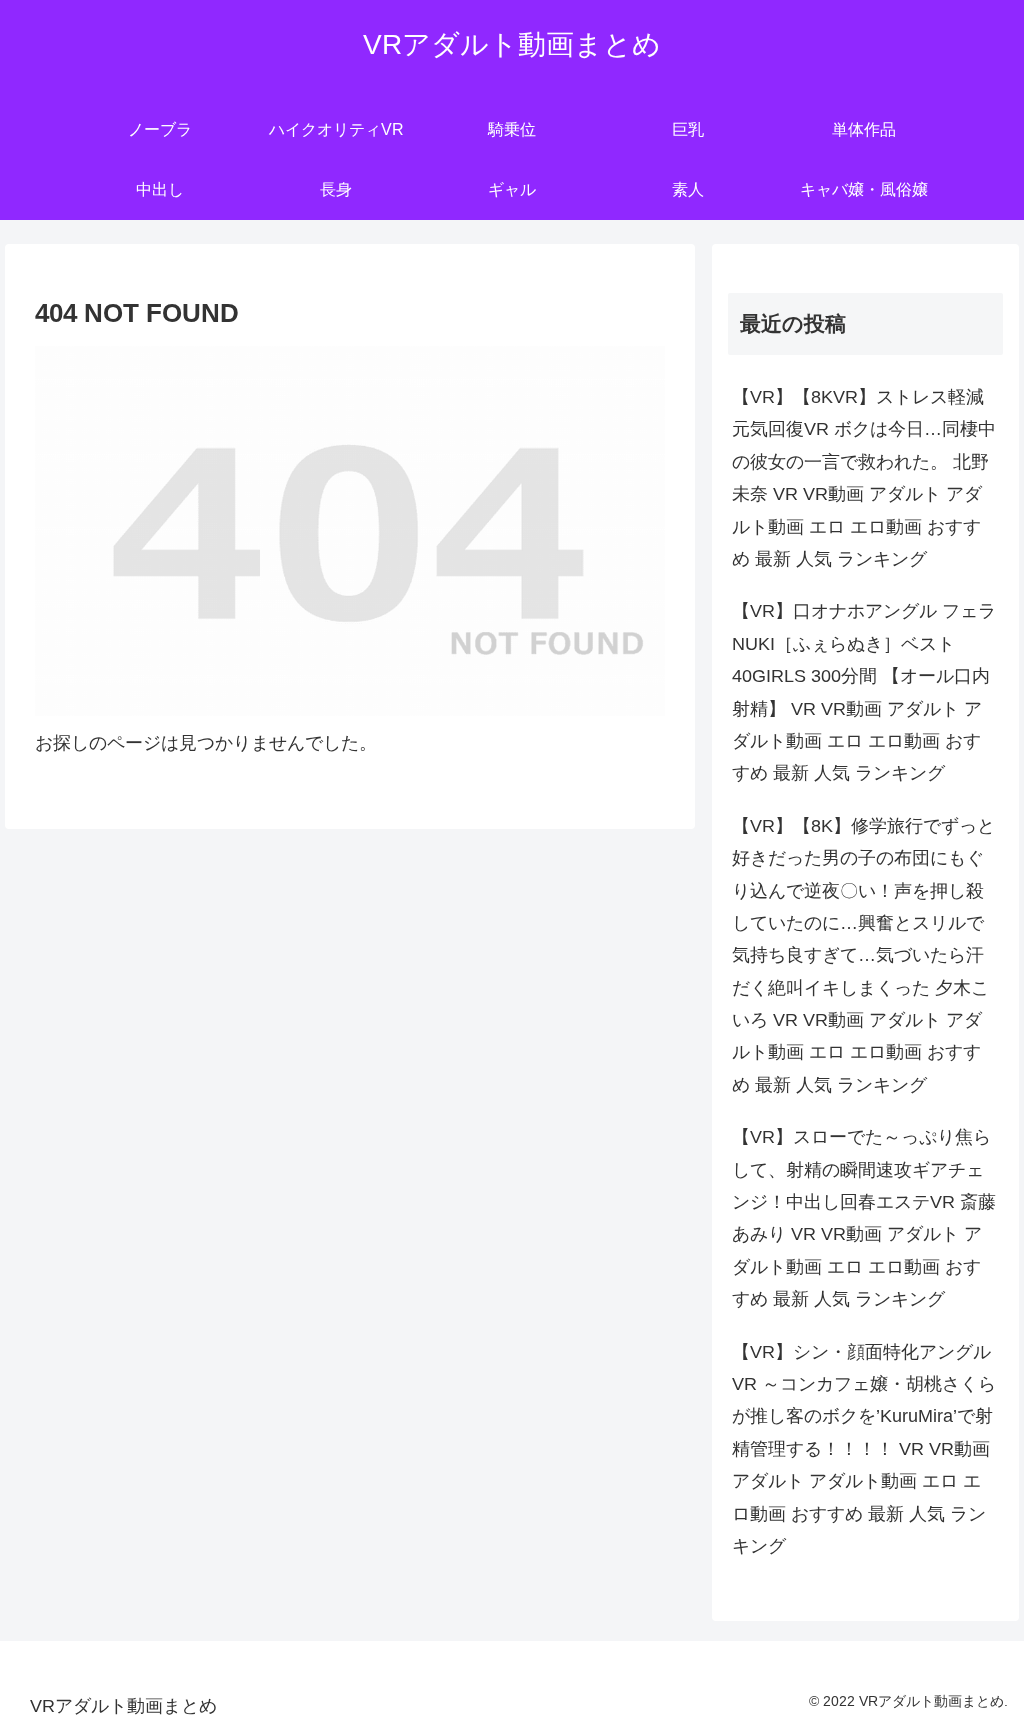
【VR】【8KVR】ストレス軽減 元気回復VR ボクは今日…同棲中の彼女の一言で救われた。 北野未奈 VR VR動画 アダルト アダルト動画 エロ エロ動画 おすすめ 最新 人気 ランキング (864, 478)
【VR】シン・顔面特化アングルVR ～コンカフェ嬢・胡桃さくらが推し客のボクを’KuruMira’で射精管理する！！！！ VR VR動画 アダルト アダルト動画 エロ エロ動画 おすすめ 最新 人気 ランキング (864, 1449)
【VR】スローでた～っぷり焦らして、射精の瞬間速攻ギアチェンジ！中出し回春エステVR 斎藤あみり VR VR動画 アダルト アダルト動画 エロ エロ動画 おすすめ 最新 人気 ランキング (864, 1218)
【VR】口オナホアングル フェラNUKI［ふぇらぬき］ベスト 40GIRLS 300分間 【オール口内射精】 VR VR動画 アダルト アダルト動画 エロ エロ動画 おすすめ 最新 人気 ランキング (864, 692)
